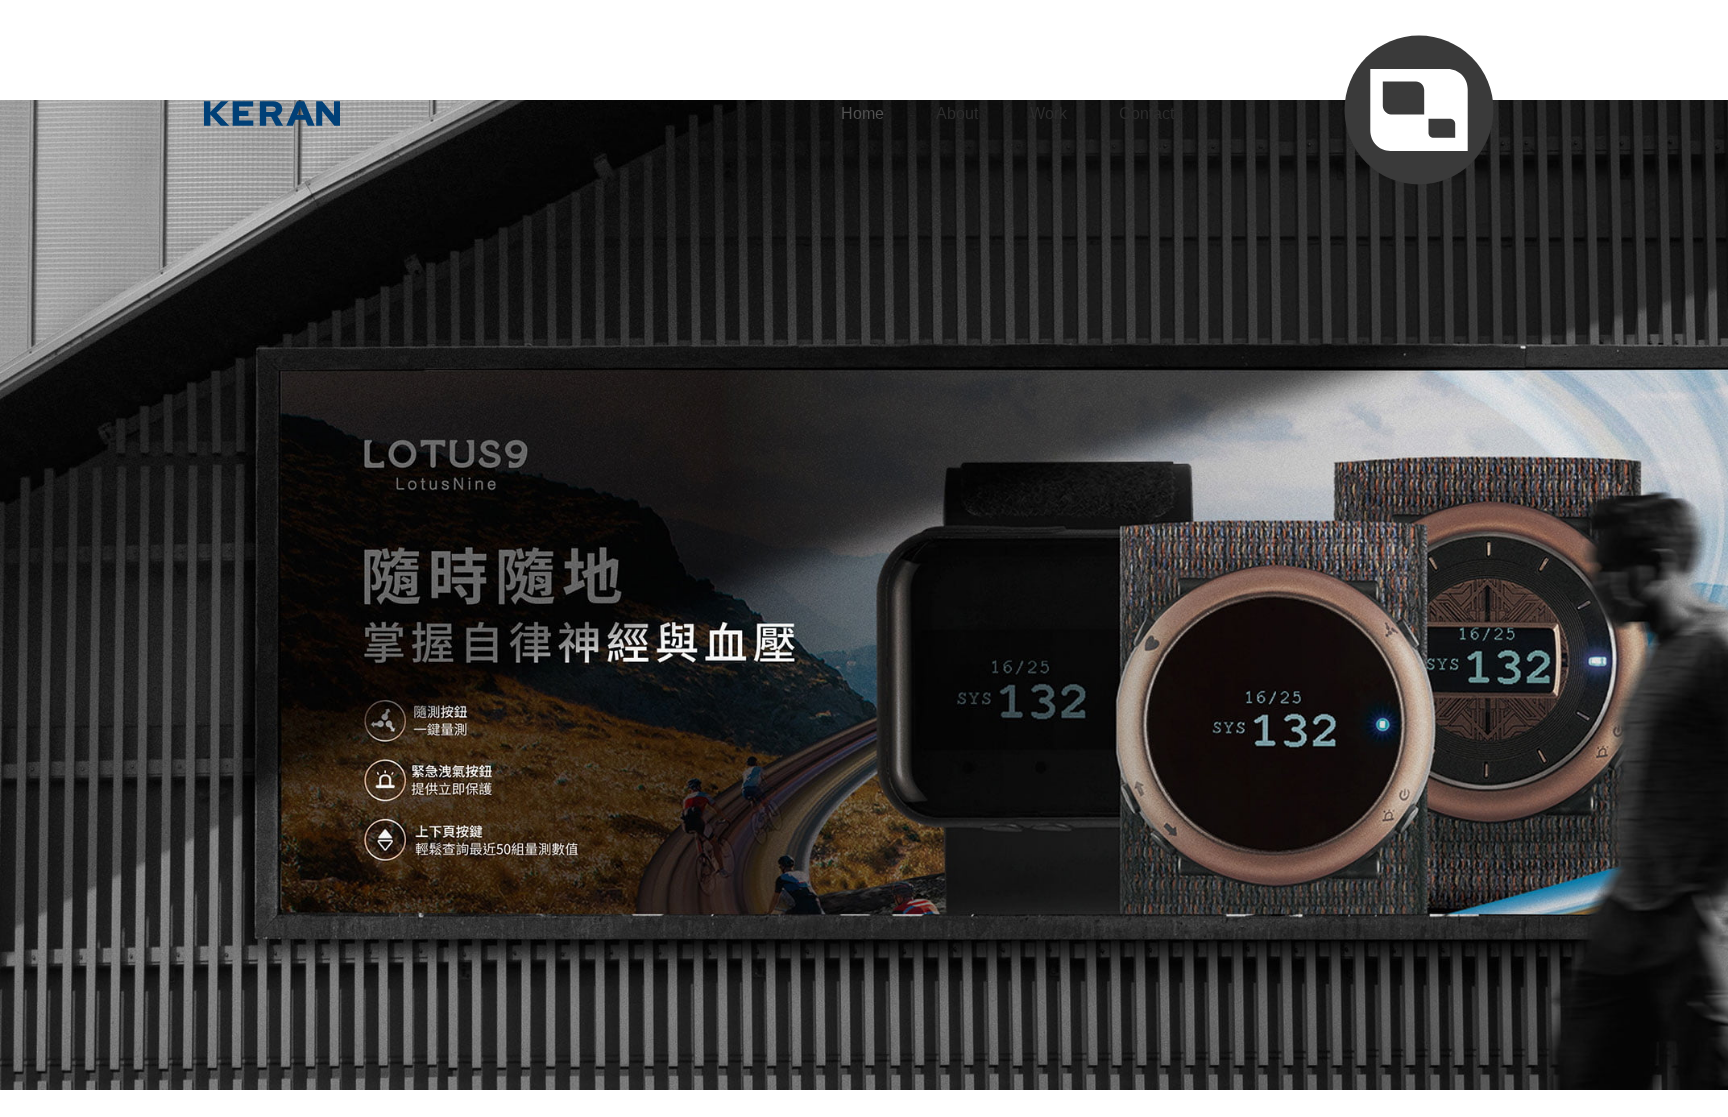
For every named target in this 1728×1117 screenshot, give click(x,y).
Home (862, 113)
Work (1048, 113)
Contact (1146, 113)
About (957, 113)
